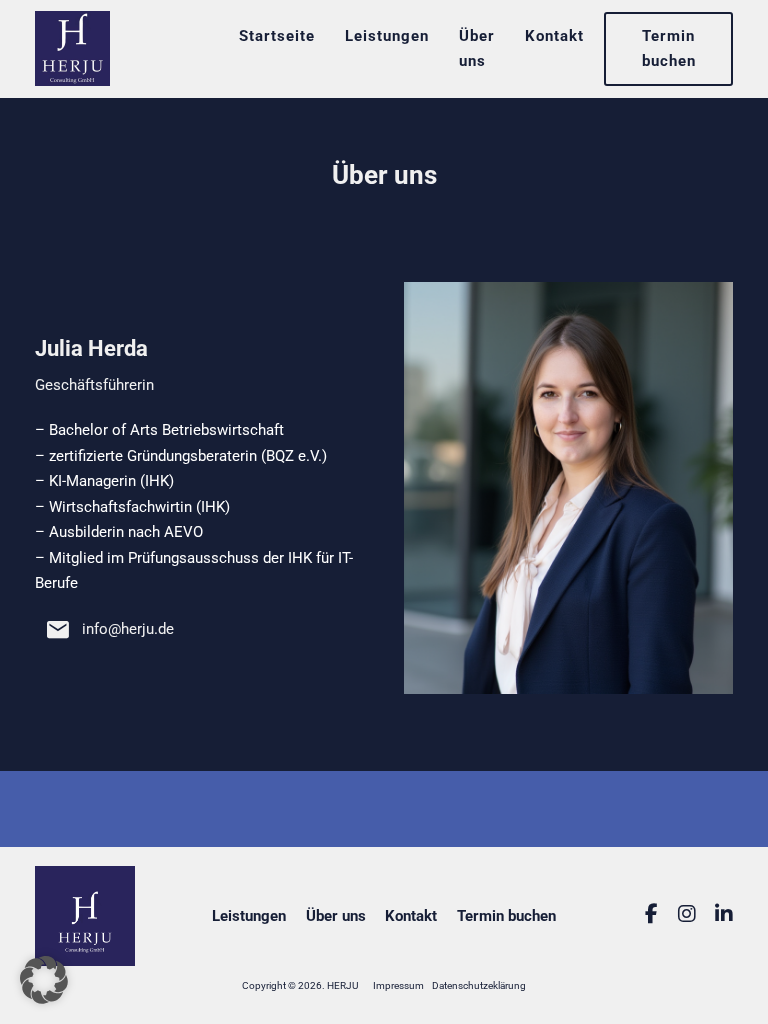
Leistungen (387, 36)
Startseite (277, 36)
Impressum (398, 985)
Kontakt (554, 36)
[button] (44, 980)
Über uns (477, 48)
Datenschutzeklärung (479, 985)
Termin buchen (669, 48)
